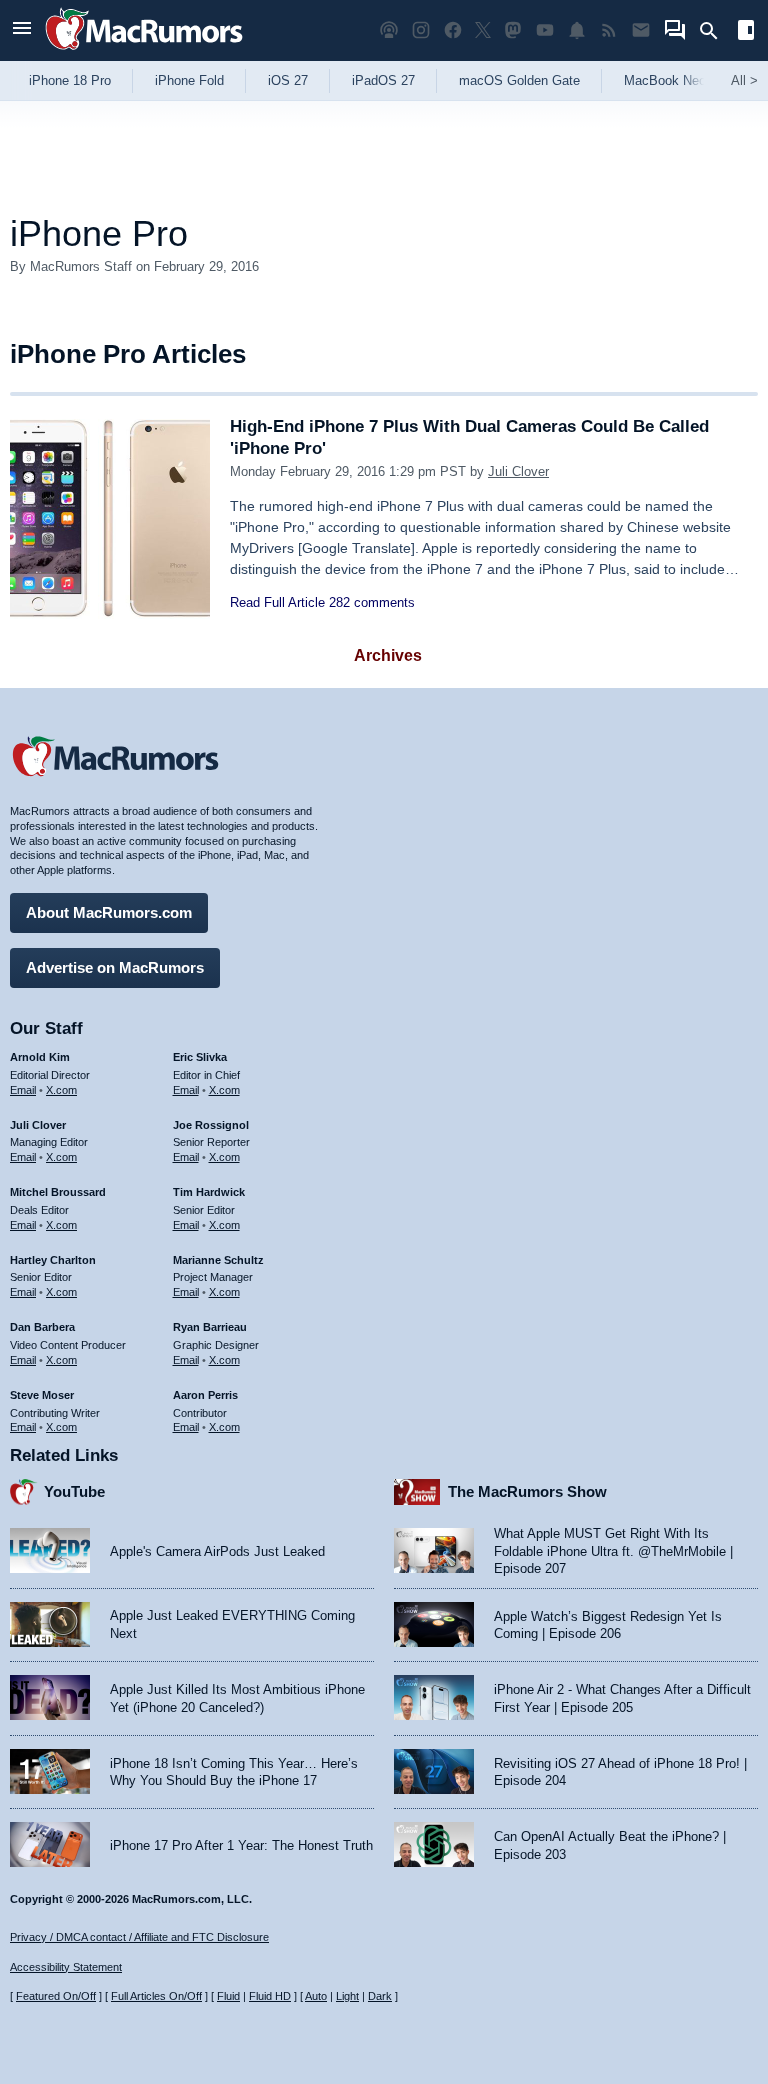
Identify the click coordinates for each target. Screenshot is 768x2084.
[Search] (715, 31)
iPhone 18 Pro (70, 80)
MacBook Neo (665, 80)
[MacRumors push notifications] (577, 30)
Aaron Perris (205, 1395)
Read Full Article (277, 602)
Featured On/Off (56, 1996)
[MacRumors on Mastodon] (513, 30)
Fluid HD (270, 1996)
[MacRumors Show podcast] (389, 30)
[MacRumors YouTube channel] (545, 30)
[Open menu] (22, 30)
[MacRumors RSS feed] (609, 30)
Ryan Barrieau (210, 1327)
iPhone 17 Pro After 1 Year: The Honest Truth (241, 1845)
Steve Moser (42, 1395)
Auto (316, 1996)
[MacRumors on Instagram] (421, 30)
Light (347, 1996)
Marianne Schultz (218, 1260)
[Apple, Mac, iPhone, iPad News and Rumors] (144, 52)
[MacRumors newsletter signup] (641, 30)
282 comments (372, 602)
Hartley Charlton (53, 1260)
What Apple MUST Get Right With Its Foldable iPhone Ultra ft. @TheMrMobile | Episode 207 (613, 1551)
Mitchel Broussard (58, 1192)
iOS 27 (288, 80)
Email (23, 1090)
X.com (61, 1090)
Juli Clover (518, 471)
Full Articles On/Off (156, 1996)
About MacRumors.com (109, 912)
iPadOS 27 (383, 80)
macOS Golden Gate (519, 80)
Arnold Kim (40, 1057)
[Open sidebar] (746, 32)
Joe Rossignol (211, 1125)
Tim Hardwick (209, 1192)
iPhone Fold (189, 80)
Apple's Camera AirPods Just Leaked (217, 1551)
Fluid (228, 1996)
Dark (380, 1996)
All (744, 80)
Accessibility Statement (66, 1967)
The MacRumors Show (527, 1491)
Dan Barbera (42, 1327)
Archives (388, 655)
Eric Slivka (200, 1057)
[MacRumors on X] (483, 30)
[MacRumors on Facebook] (453, 30)
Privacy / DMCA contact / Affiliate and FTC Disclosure (139, 1937)
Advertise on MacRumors (115, 967)
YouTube (74, 1491)
